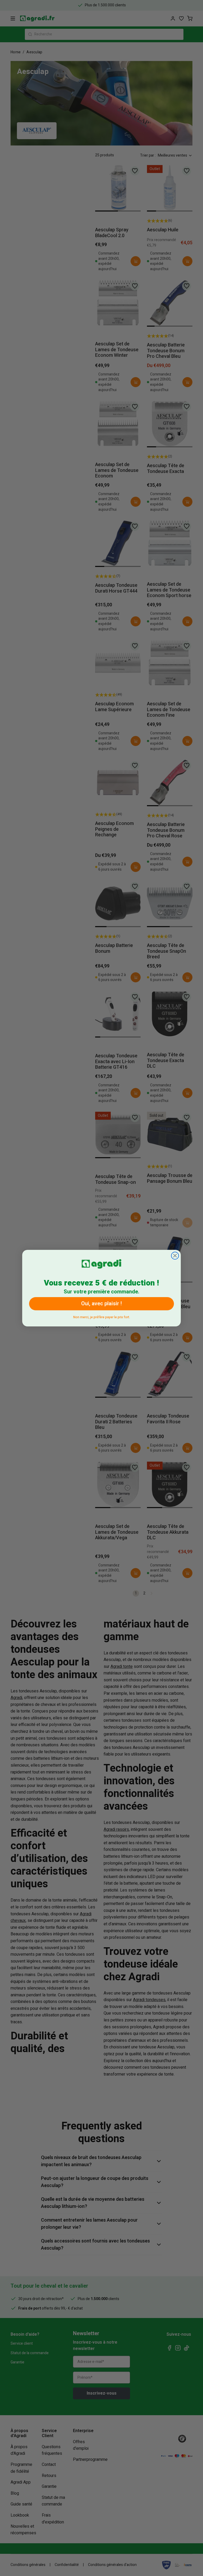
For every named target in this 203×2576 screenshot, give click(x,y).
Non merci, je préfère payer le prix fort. (102, 1316)
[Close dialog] (175, 1256)
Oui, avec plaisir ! (101, 1304)
